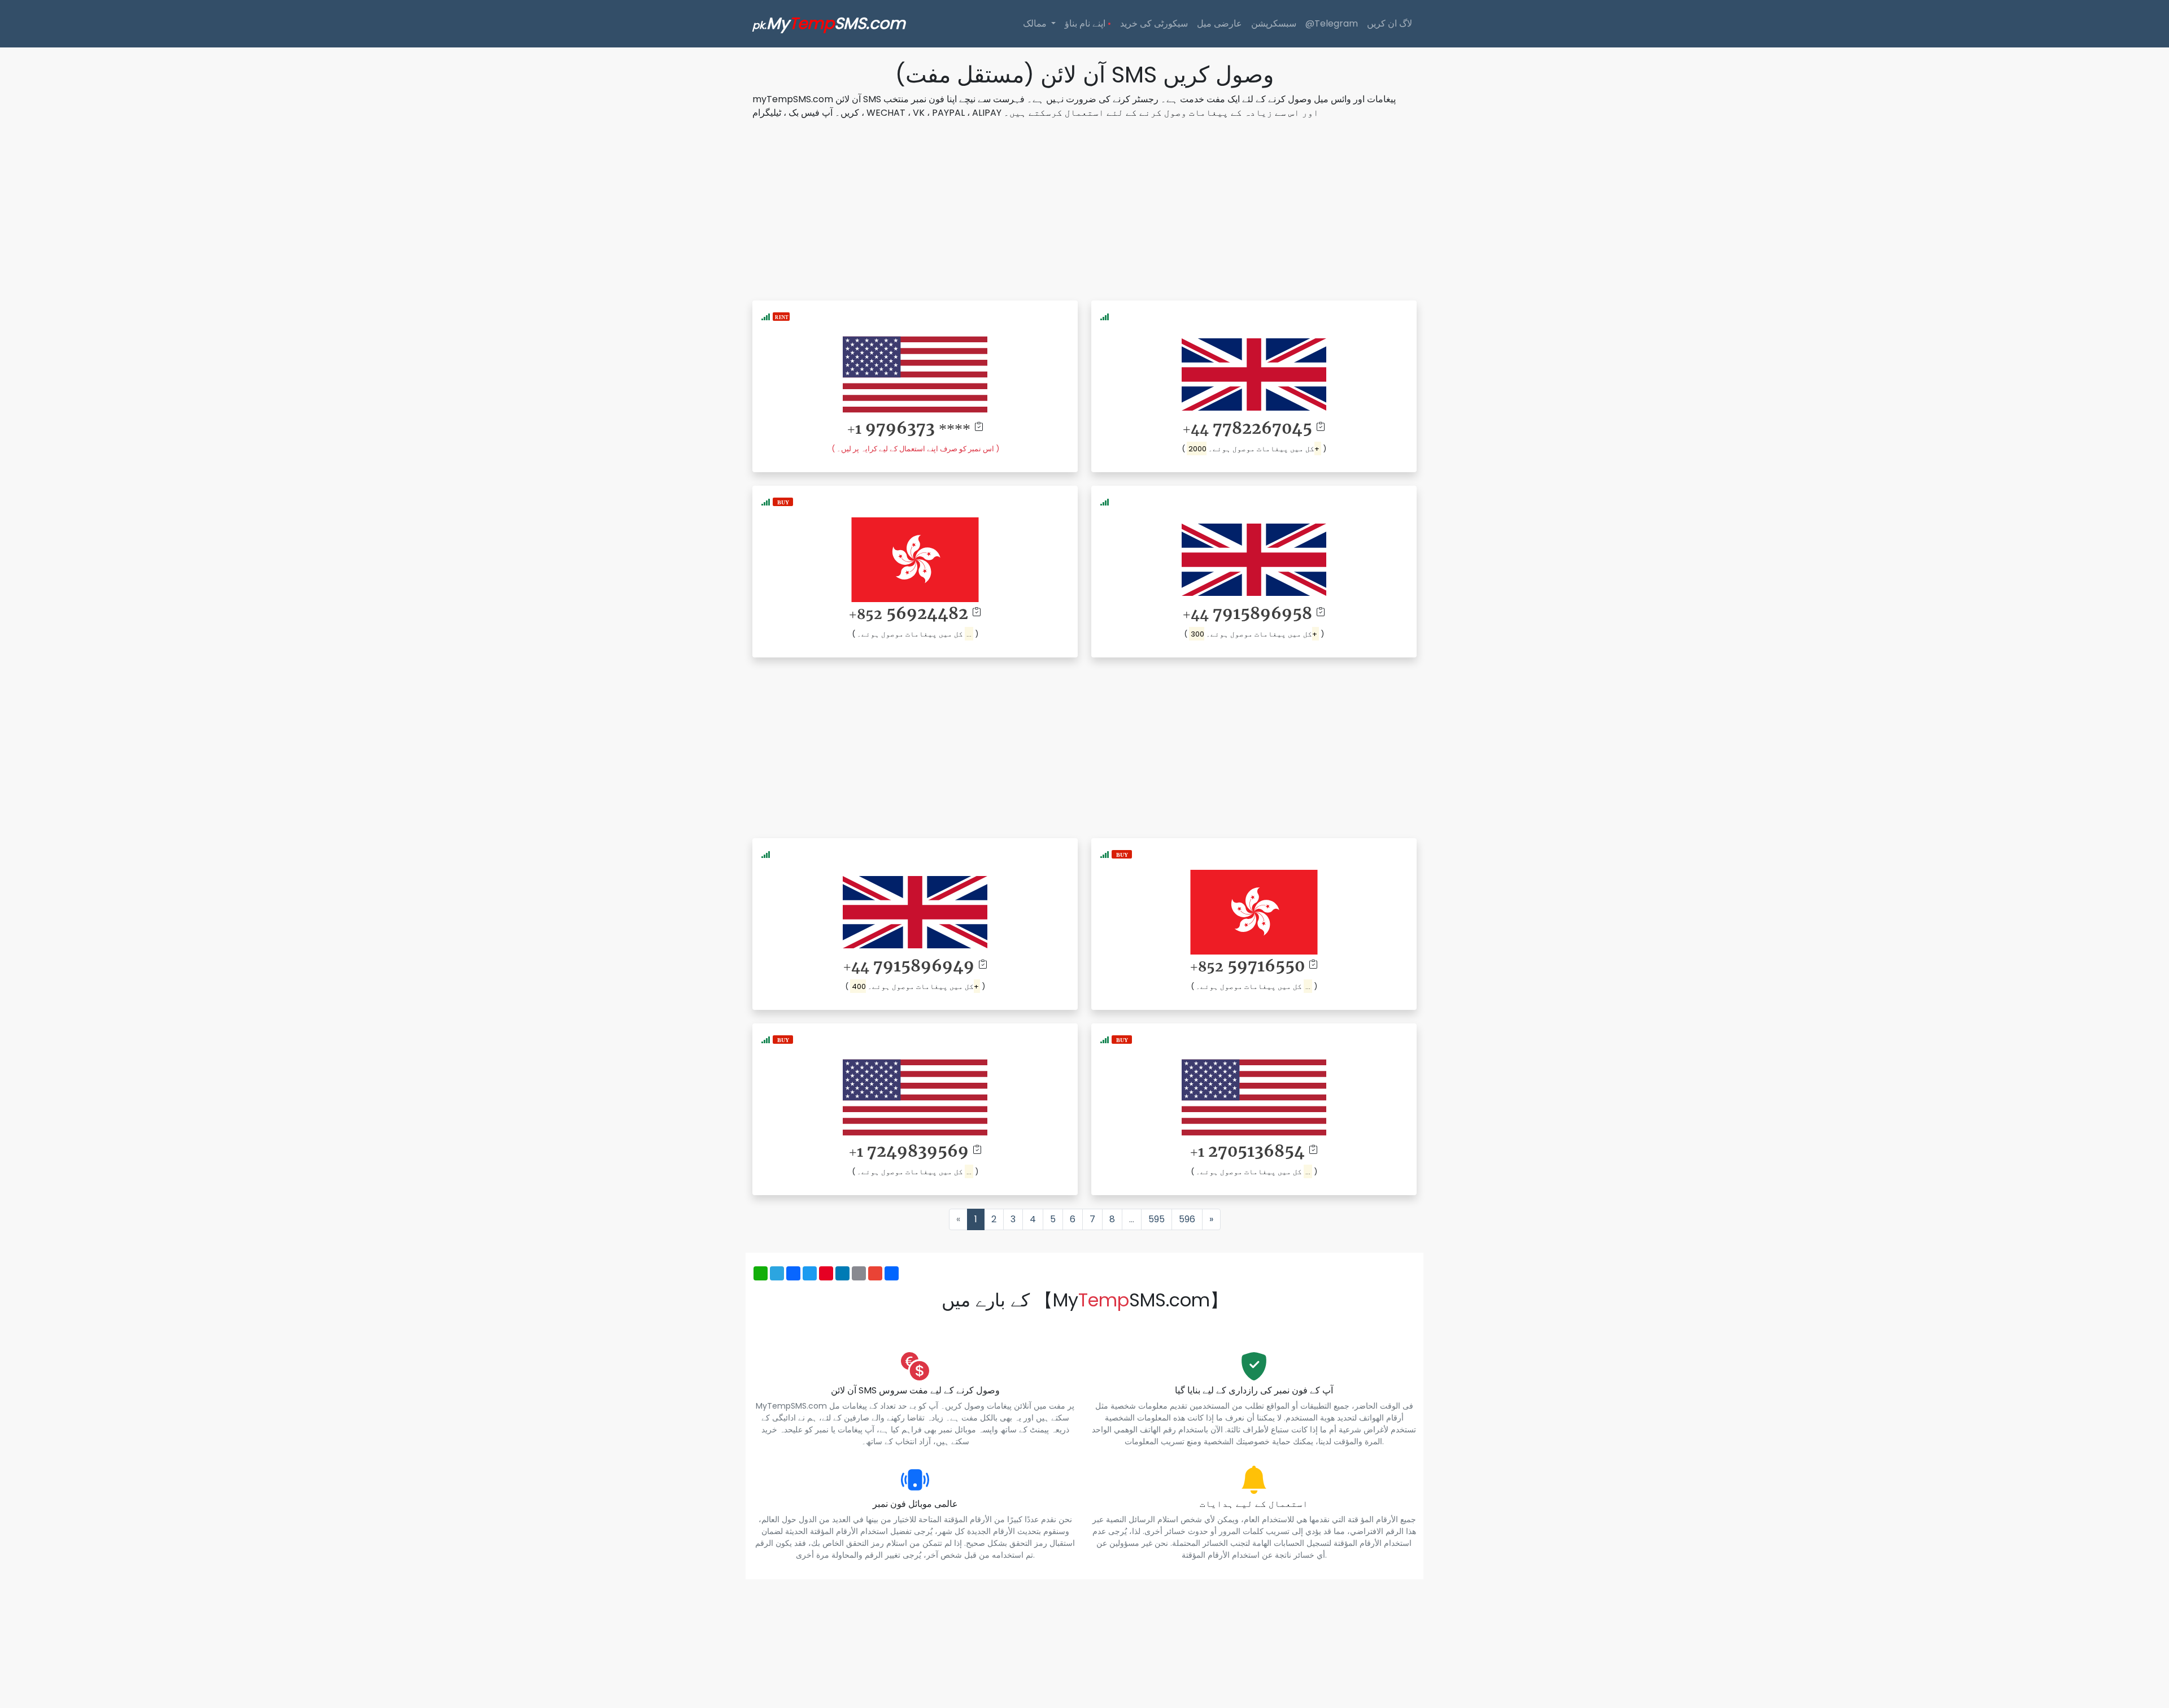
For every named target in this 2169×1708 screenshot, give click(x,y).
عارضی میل (1219, 23)
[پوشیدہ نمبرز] (783, 501)
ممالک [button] (1036, 23)
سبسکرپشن (1274, 23)
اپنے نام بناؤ (1088, 23)
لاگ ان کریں (1390, 23)
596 (1187, 1219)
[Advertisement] (1084, 208)
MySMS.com (829, 23)
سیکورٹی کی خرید (1154, 23)
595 (1157, 1219)
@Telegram (1332, 23)
